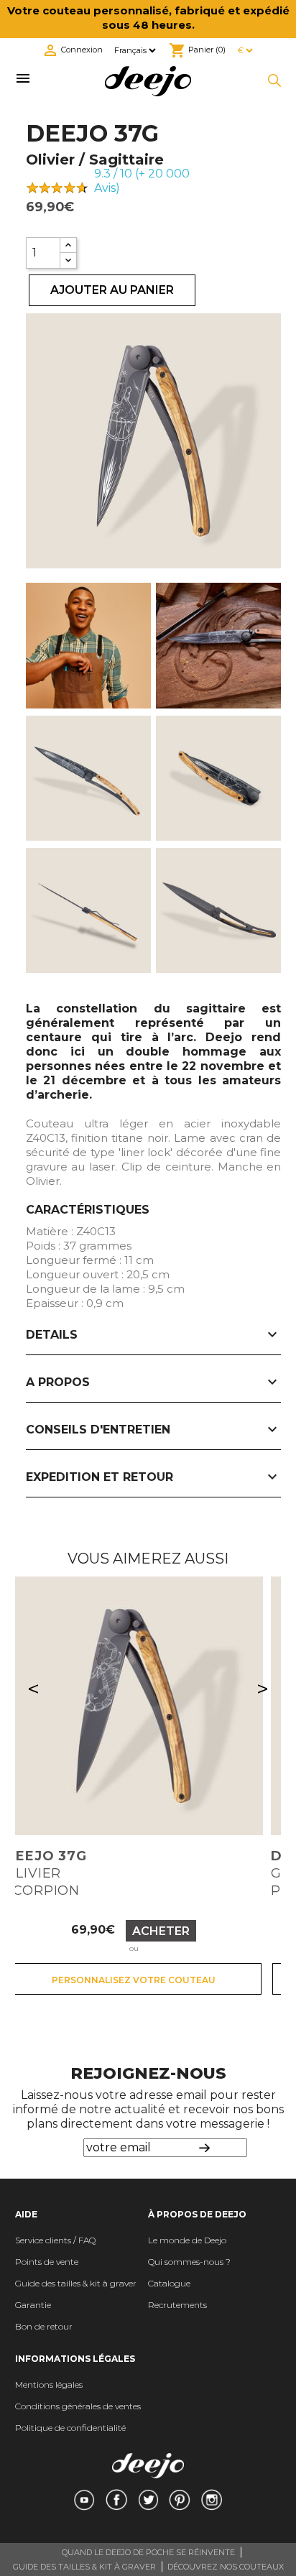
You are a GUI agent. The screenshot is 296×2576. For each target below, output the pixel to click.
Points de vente (47, 2262)
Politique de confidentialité (70, 2428)
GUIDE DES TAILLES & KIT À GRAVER (84, 2567)
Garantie (33, 2305)
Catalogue (169, 2283)
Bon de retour (44, 2326)
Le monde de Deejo (187, 2240)
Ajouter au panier (112, 290)
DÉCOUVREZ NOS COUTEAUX (226, 2567)
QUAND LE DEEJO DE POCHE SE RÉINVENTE (148, 2552)
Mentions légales (49, 2385)
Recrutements (177, 2305)
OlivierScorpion (46, 1873)
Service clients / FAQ (55, 2240)
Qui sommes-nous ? (189, 2262)
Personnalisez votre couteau (134, 1980)
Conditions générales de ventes (78, 2406)
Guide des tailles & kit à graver (76, 2283)
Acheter (161, 1931)
